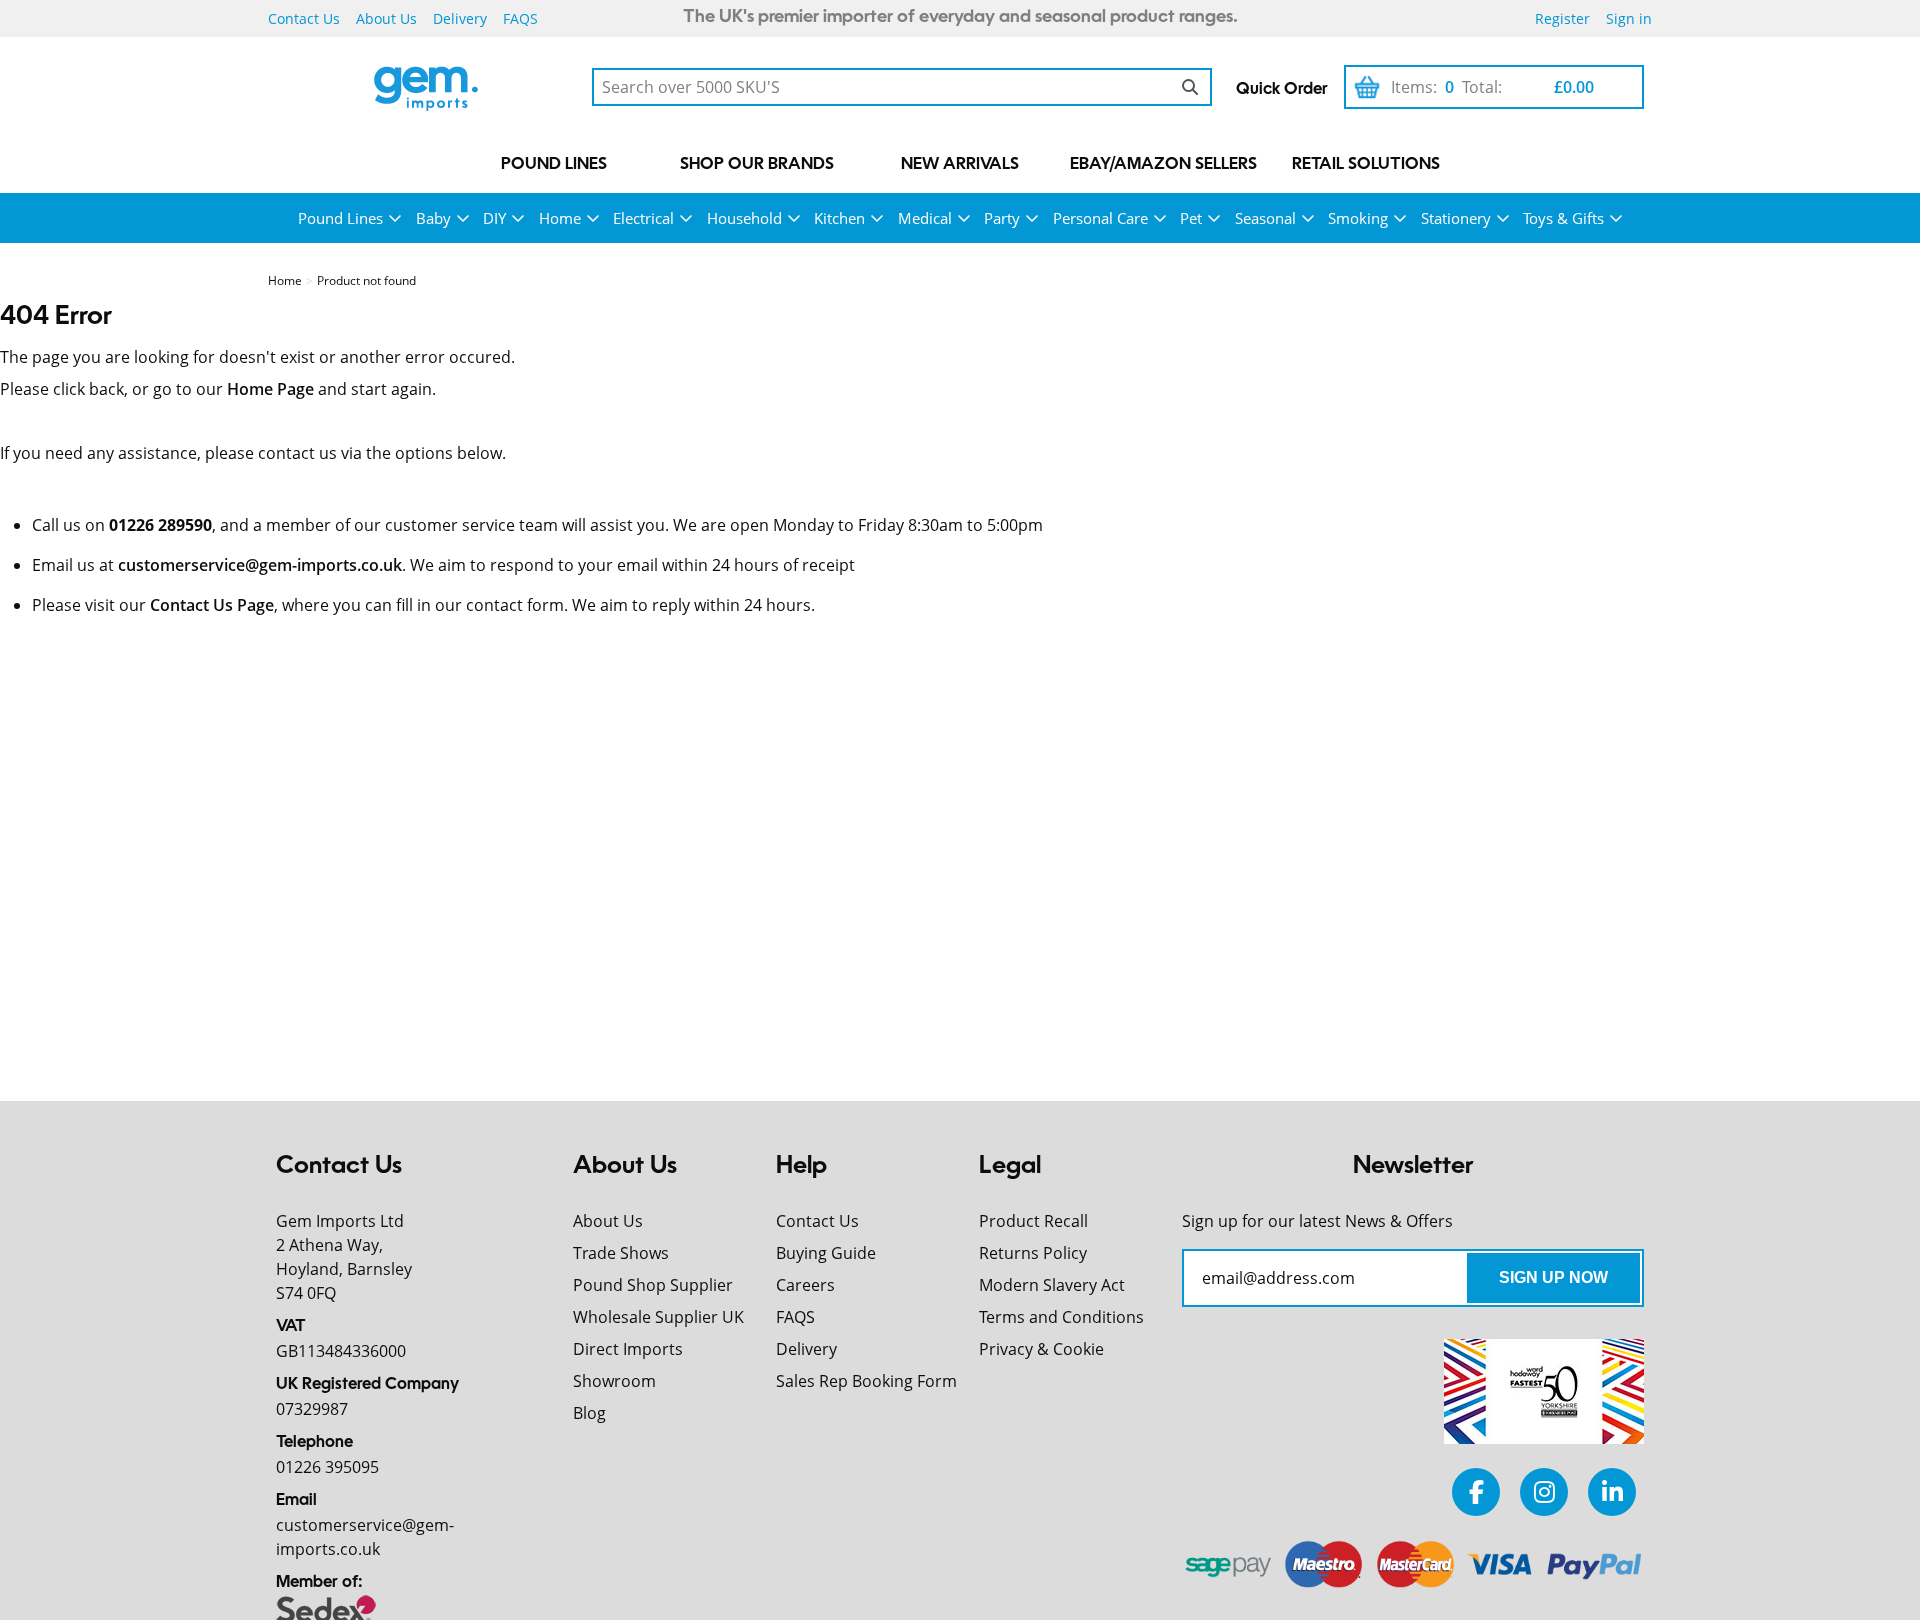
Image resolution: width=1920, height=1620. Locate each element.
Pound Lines (554, 165)
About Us (386, 18)
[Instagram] (1544, 1491)
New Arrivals (960, 165)
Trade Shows (621, 1253)
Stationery (1456, 218)
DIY (494, 218)
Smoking (1358, 218)
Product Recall (1033, 1221)
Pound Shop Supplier (653, 1285)
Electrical (643, 218)
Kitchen (839, 218)
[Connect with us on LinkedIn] (1612, 1491)
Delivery (460, 18)
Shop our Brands (757, 165)
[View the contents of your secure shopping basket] (1367, 87)
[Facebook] (1476, 1491)
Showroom (614, 1381)
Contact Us (304, 18)
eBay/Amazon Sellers (1163, 165)
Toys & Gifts (1563, 218)
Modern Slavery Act (1052, 1285)
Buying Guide (826, 1253)
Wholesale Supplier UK (658, 1317)
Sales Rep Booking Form (866, 1381)
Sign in (1629, 18)
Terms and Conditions (1061, 1317)
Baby (433, 218)
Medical (925, 218)
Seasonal (1265, 218)
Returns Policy (1033, 1253)
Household (744, 218)
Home (560, 218)
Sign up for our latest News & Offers (1317, 1221)
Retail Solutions (1366, 165)
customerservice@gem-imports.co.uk (260, 565)
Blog (589, 1413)
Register (1562, 18)
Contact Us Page (212, 605)
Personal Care (1100, 218)
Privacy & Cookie (1041, 1349)
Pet (1191, 218)
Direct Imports (628, 1349)
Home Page (270, 389)
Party (1002, 218)
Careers (805, 1285)
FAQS (520, 18)
